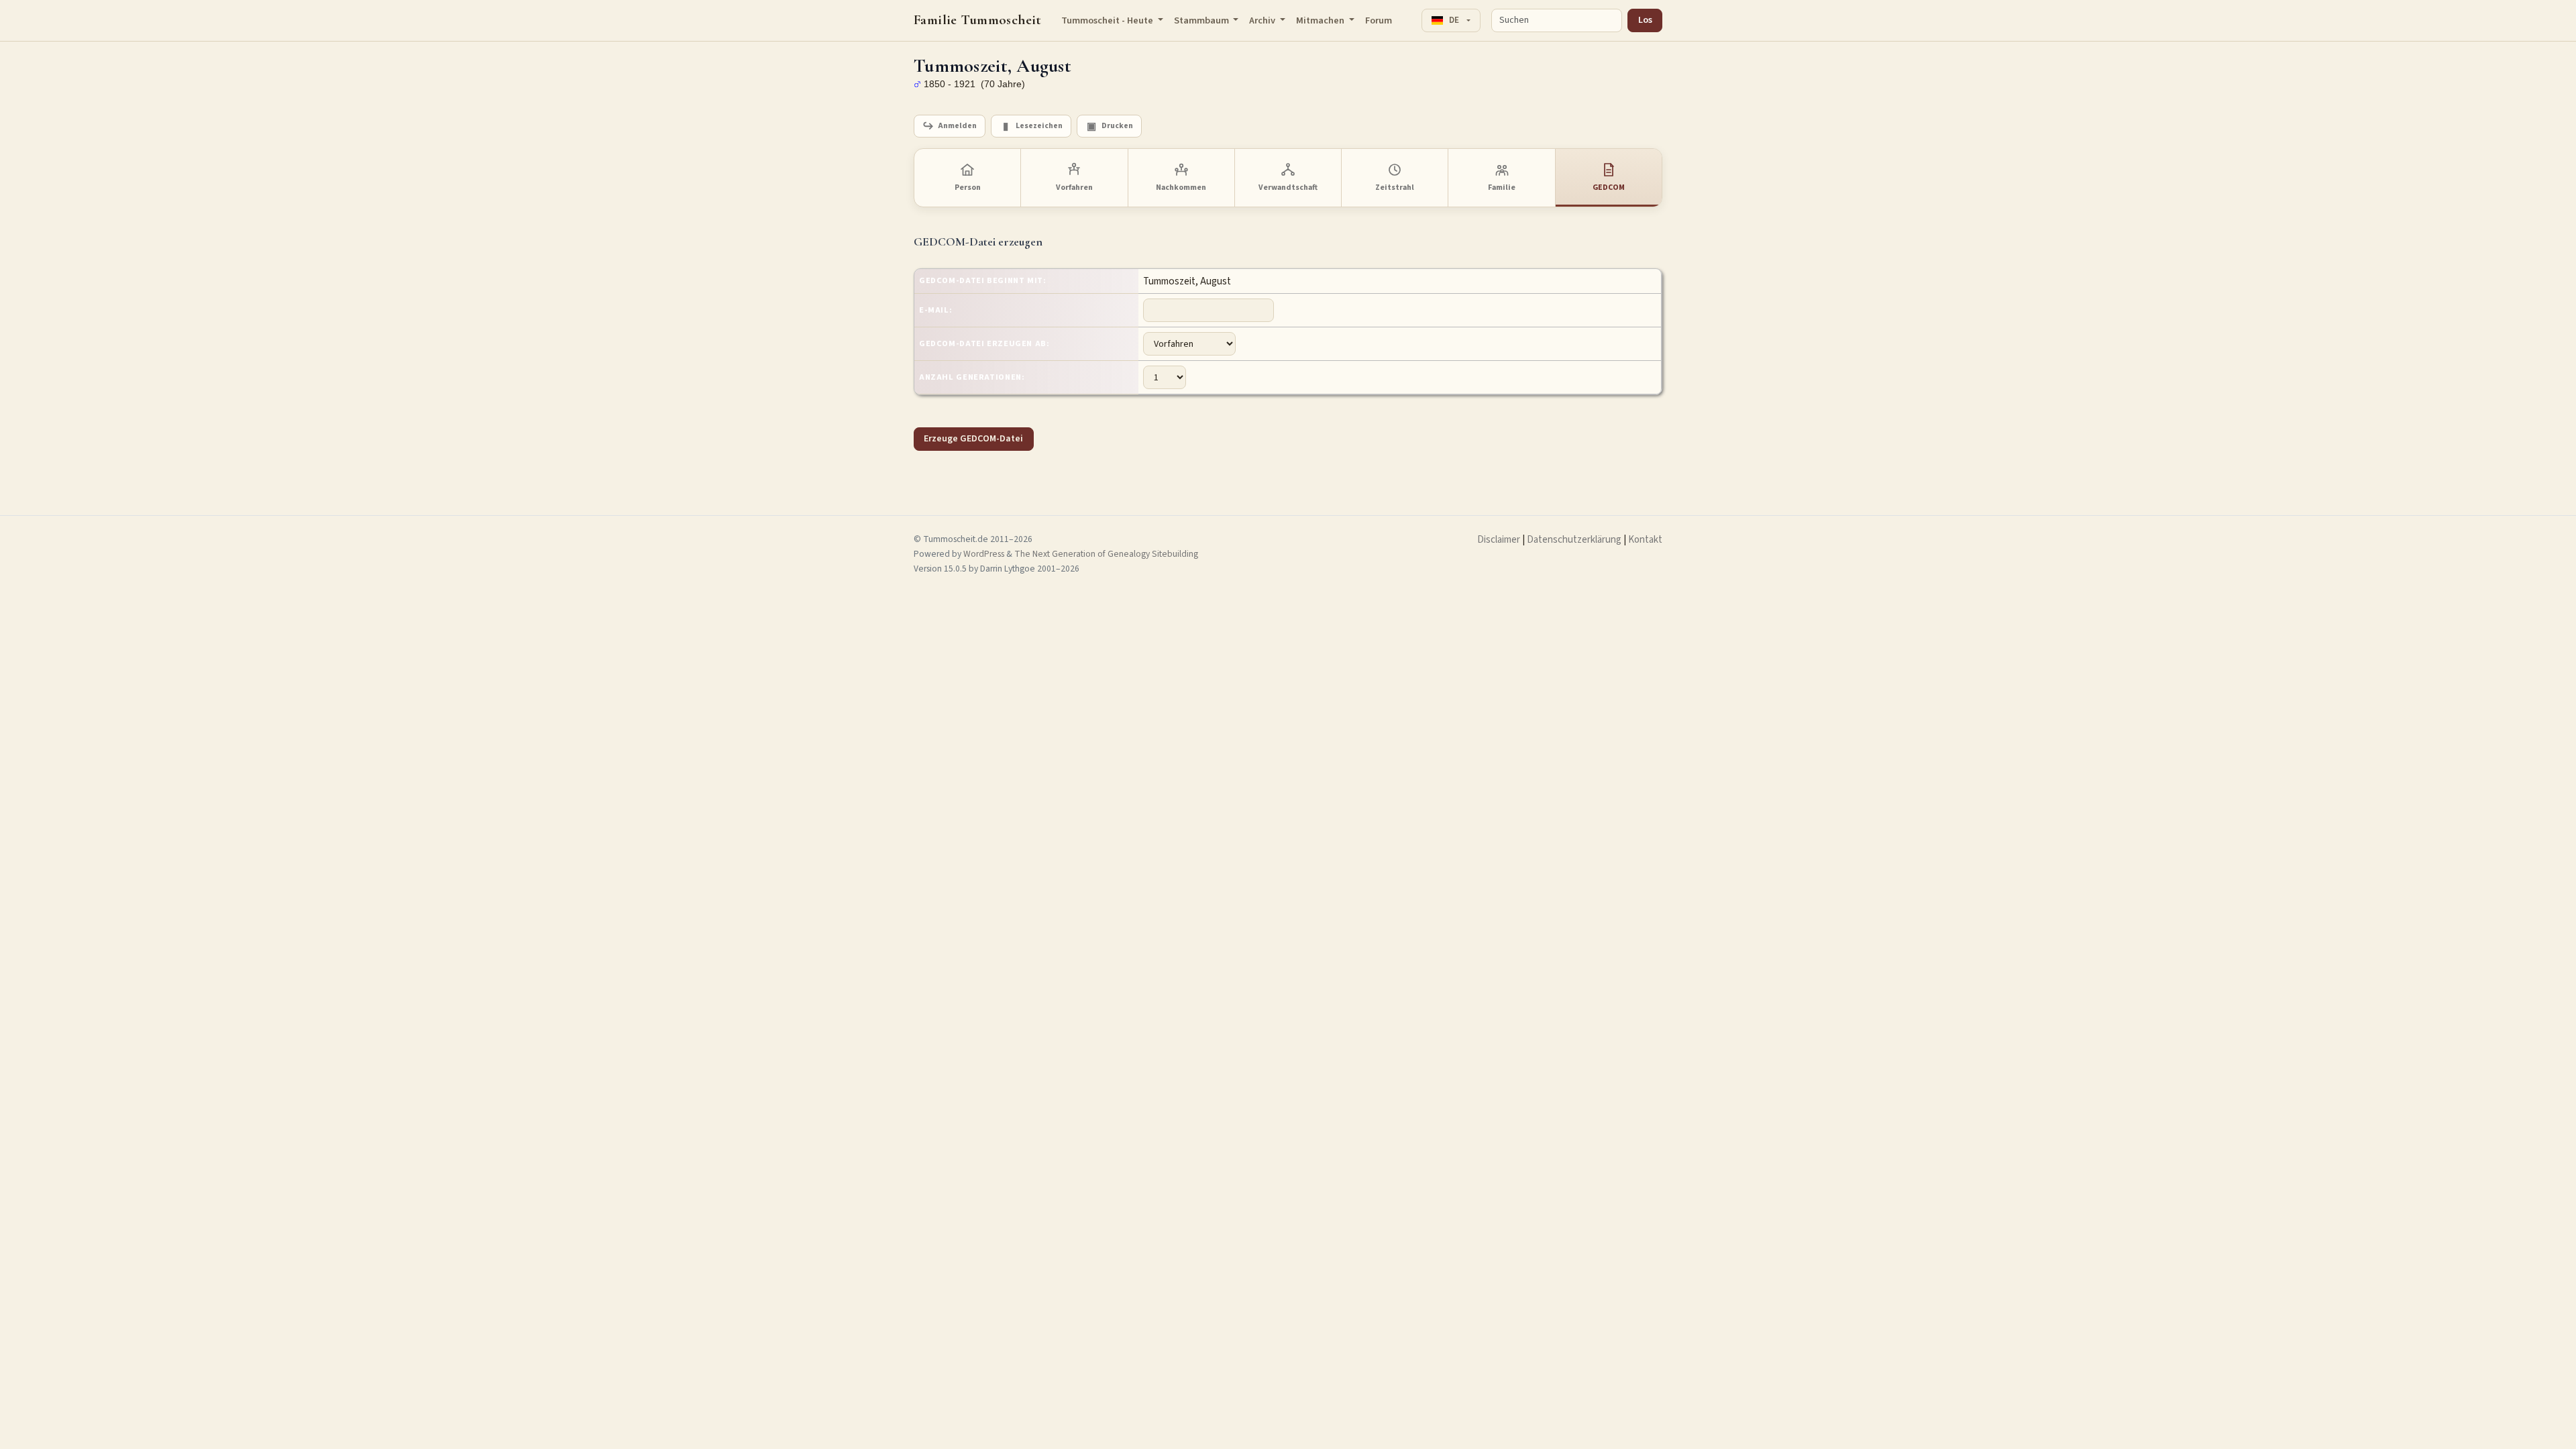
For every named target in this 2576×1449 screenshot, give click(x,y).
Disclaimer (1499, 540)
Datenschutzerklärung (1574, 540)
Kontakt (1645, 540)
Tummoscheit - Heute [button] (1108, 20)
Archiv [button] (1263, 20)
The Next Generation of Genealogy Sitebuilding (1106, 554)
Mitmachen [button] (1321, 20)
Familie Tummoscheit (978, 20)
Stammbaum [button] (1202, 20)
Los (1645, 20)
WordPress (984, 554)
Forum (1379, 20)
